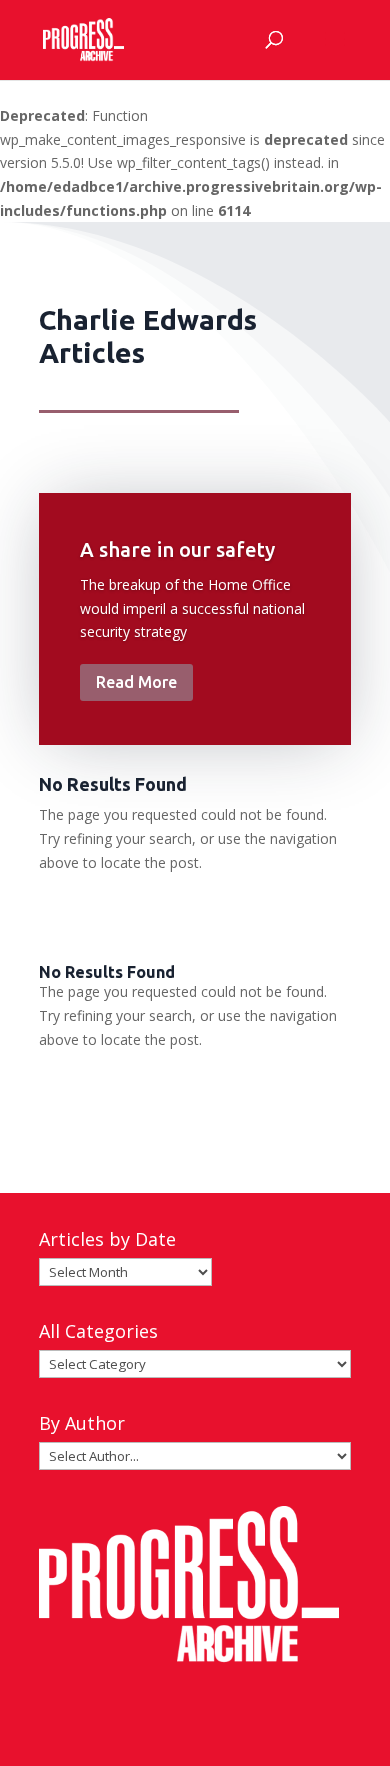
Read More (136, 682)
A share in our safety (177, 549)
